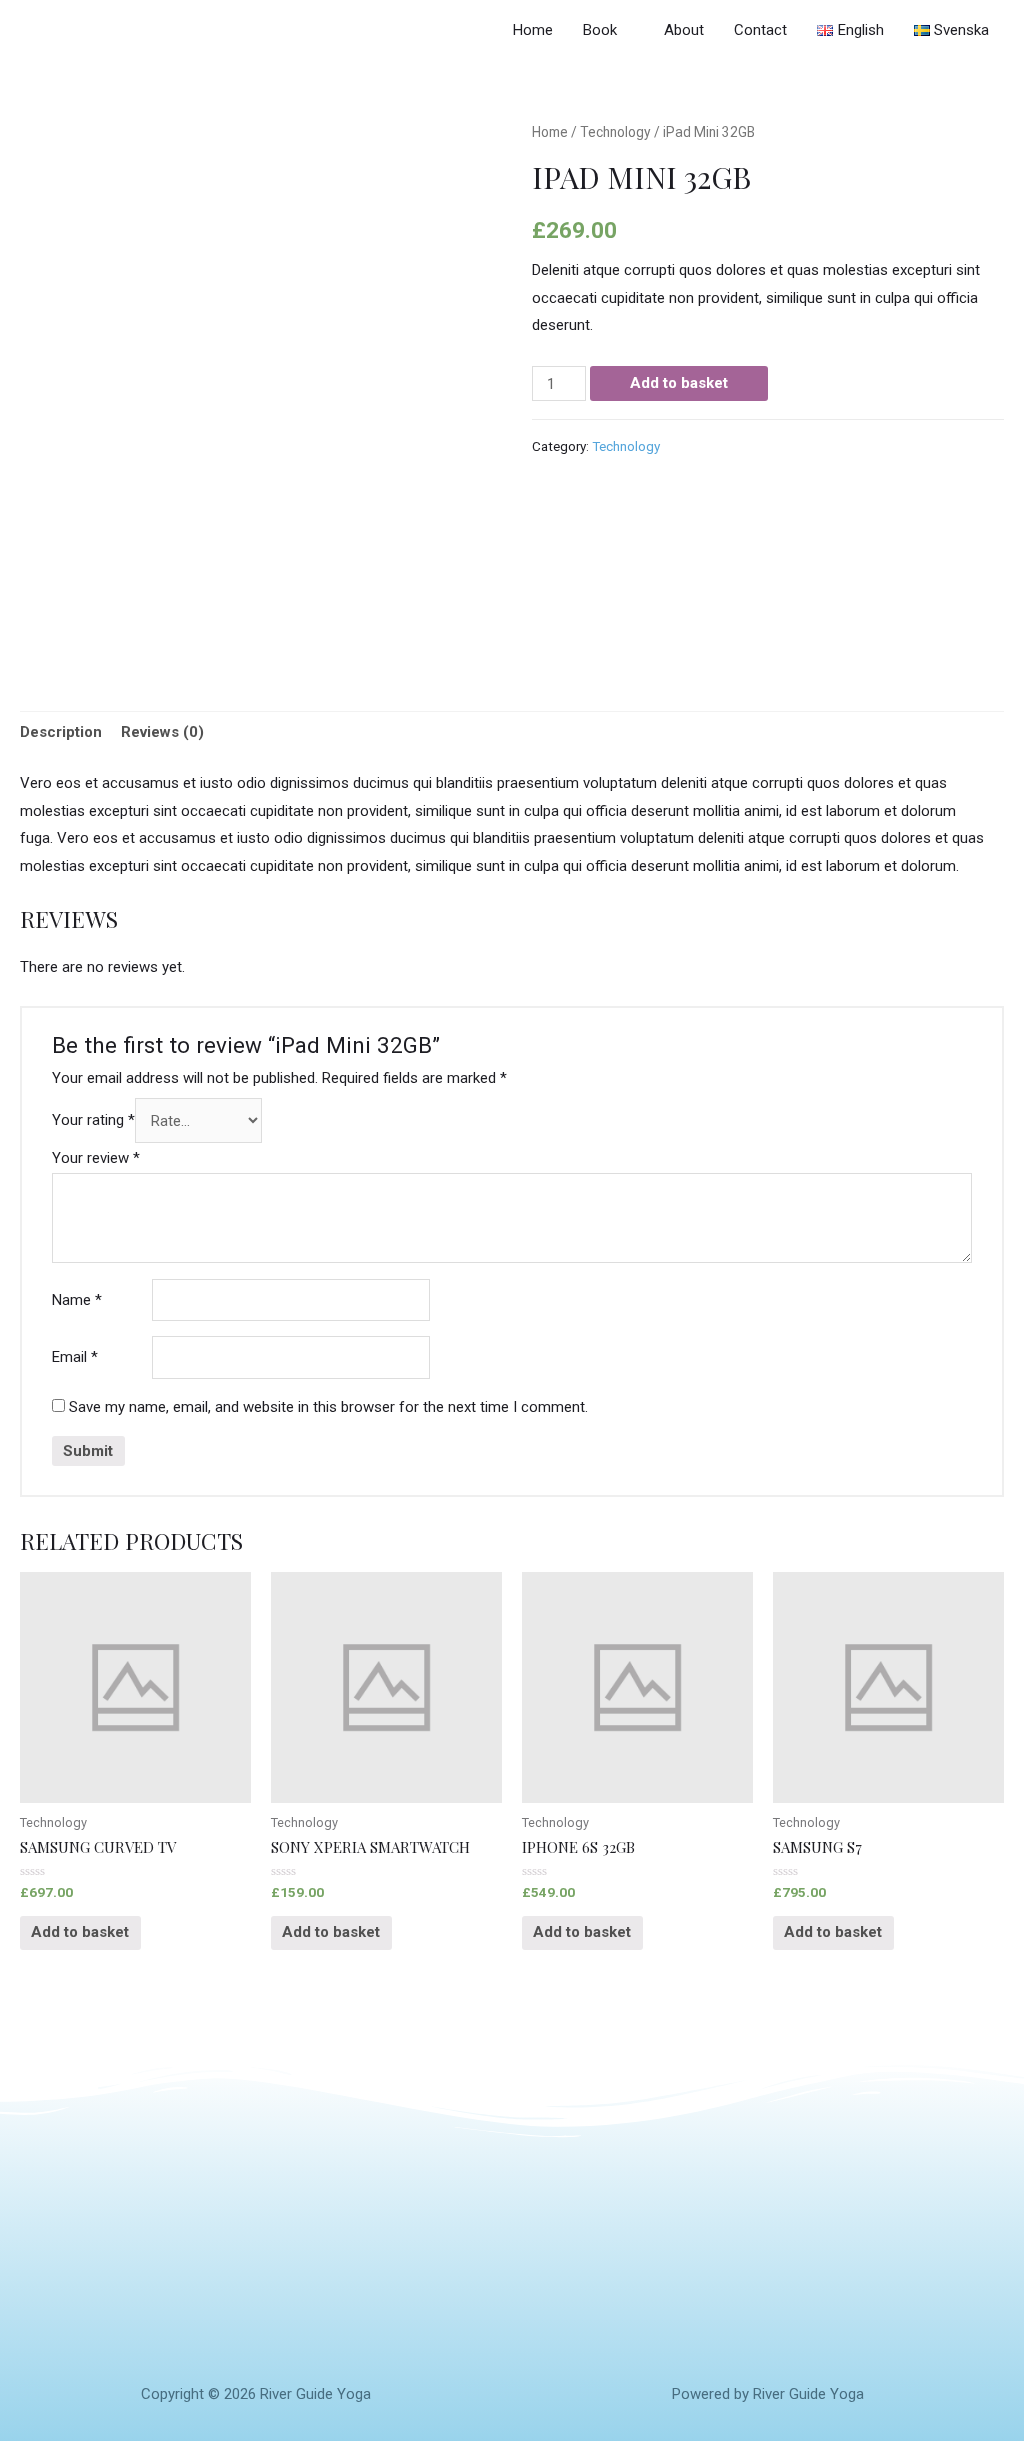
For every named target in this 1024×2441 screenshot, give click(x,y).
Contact (760, 30)
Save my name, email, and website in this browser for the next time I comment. (328, 1407)
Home (533, 30)
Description (61, 732)
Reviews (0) (162, 732)
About (684, 30)
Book (600, 30)
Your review (96, 1158)
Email (75, 1357)
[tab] (61, 733)
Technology (615, 132)
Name (77, 1300)
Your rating (93, 1121)
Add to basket (679, 383)
